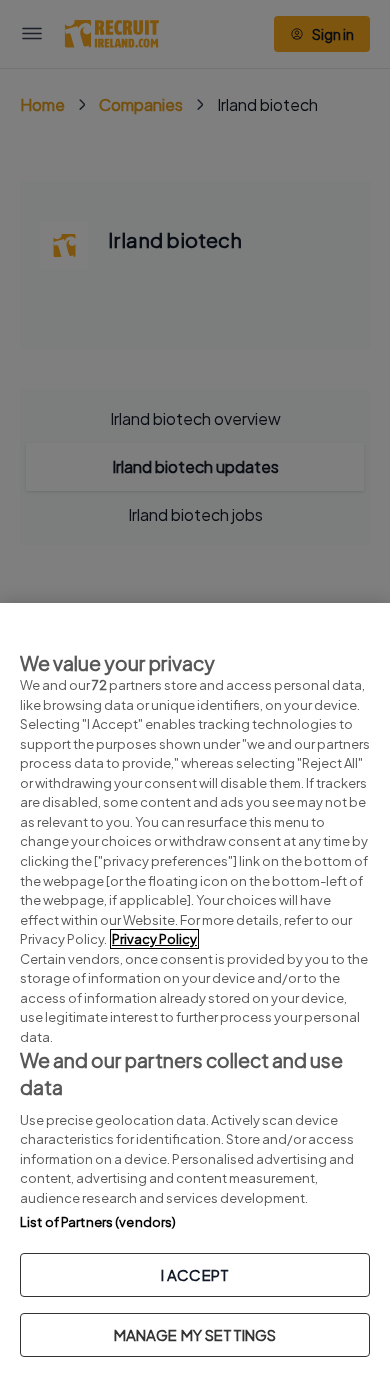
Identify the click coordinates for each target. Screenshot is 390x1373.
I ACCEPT (195, 1274)
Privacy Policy (154, 939)
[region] (195, 988)
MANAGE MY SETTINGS (195, 1334)
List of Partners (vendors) (98, 1222)
